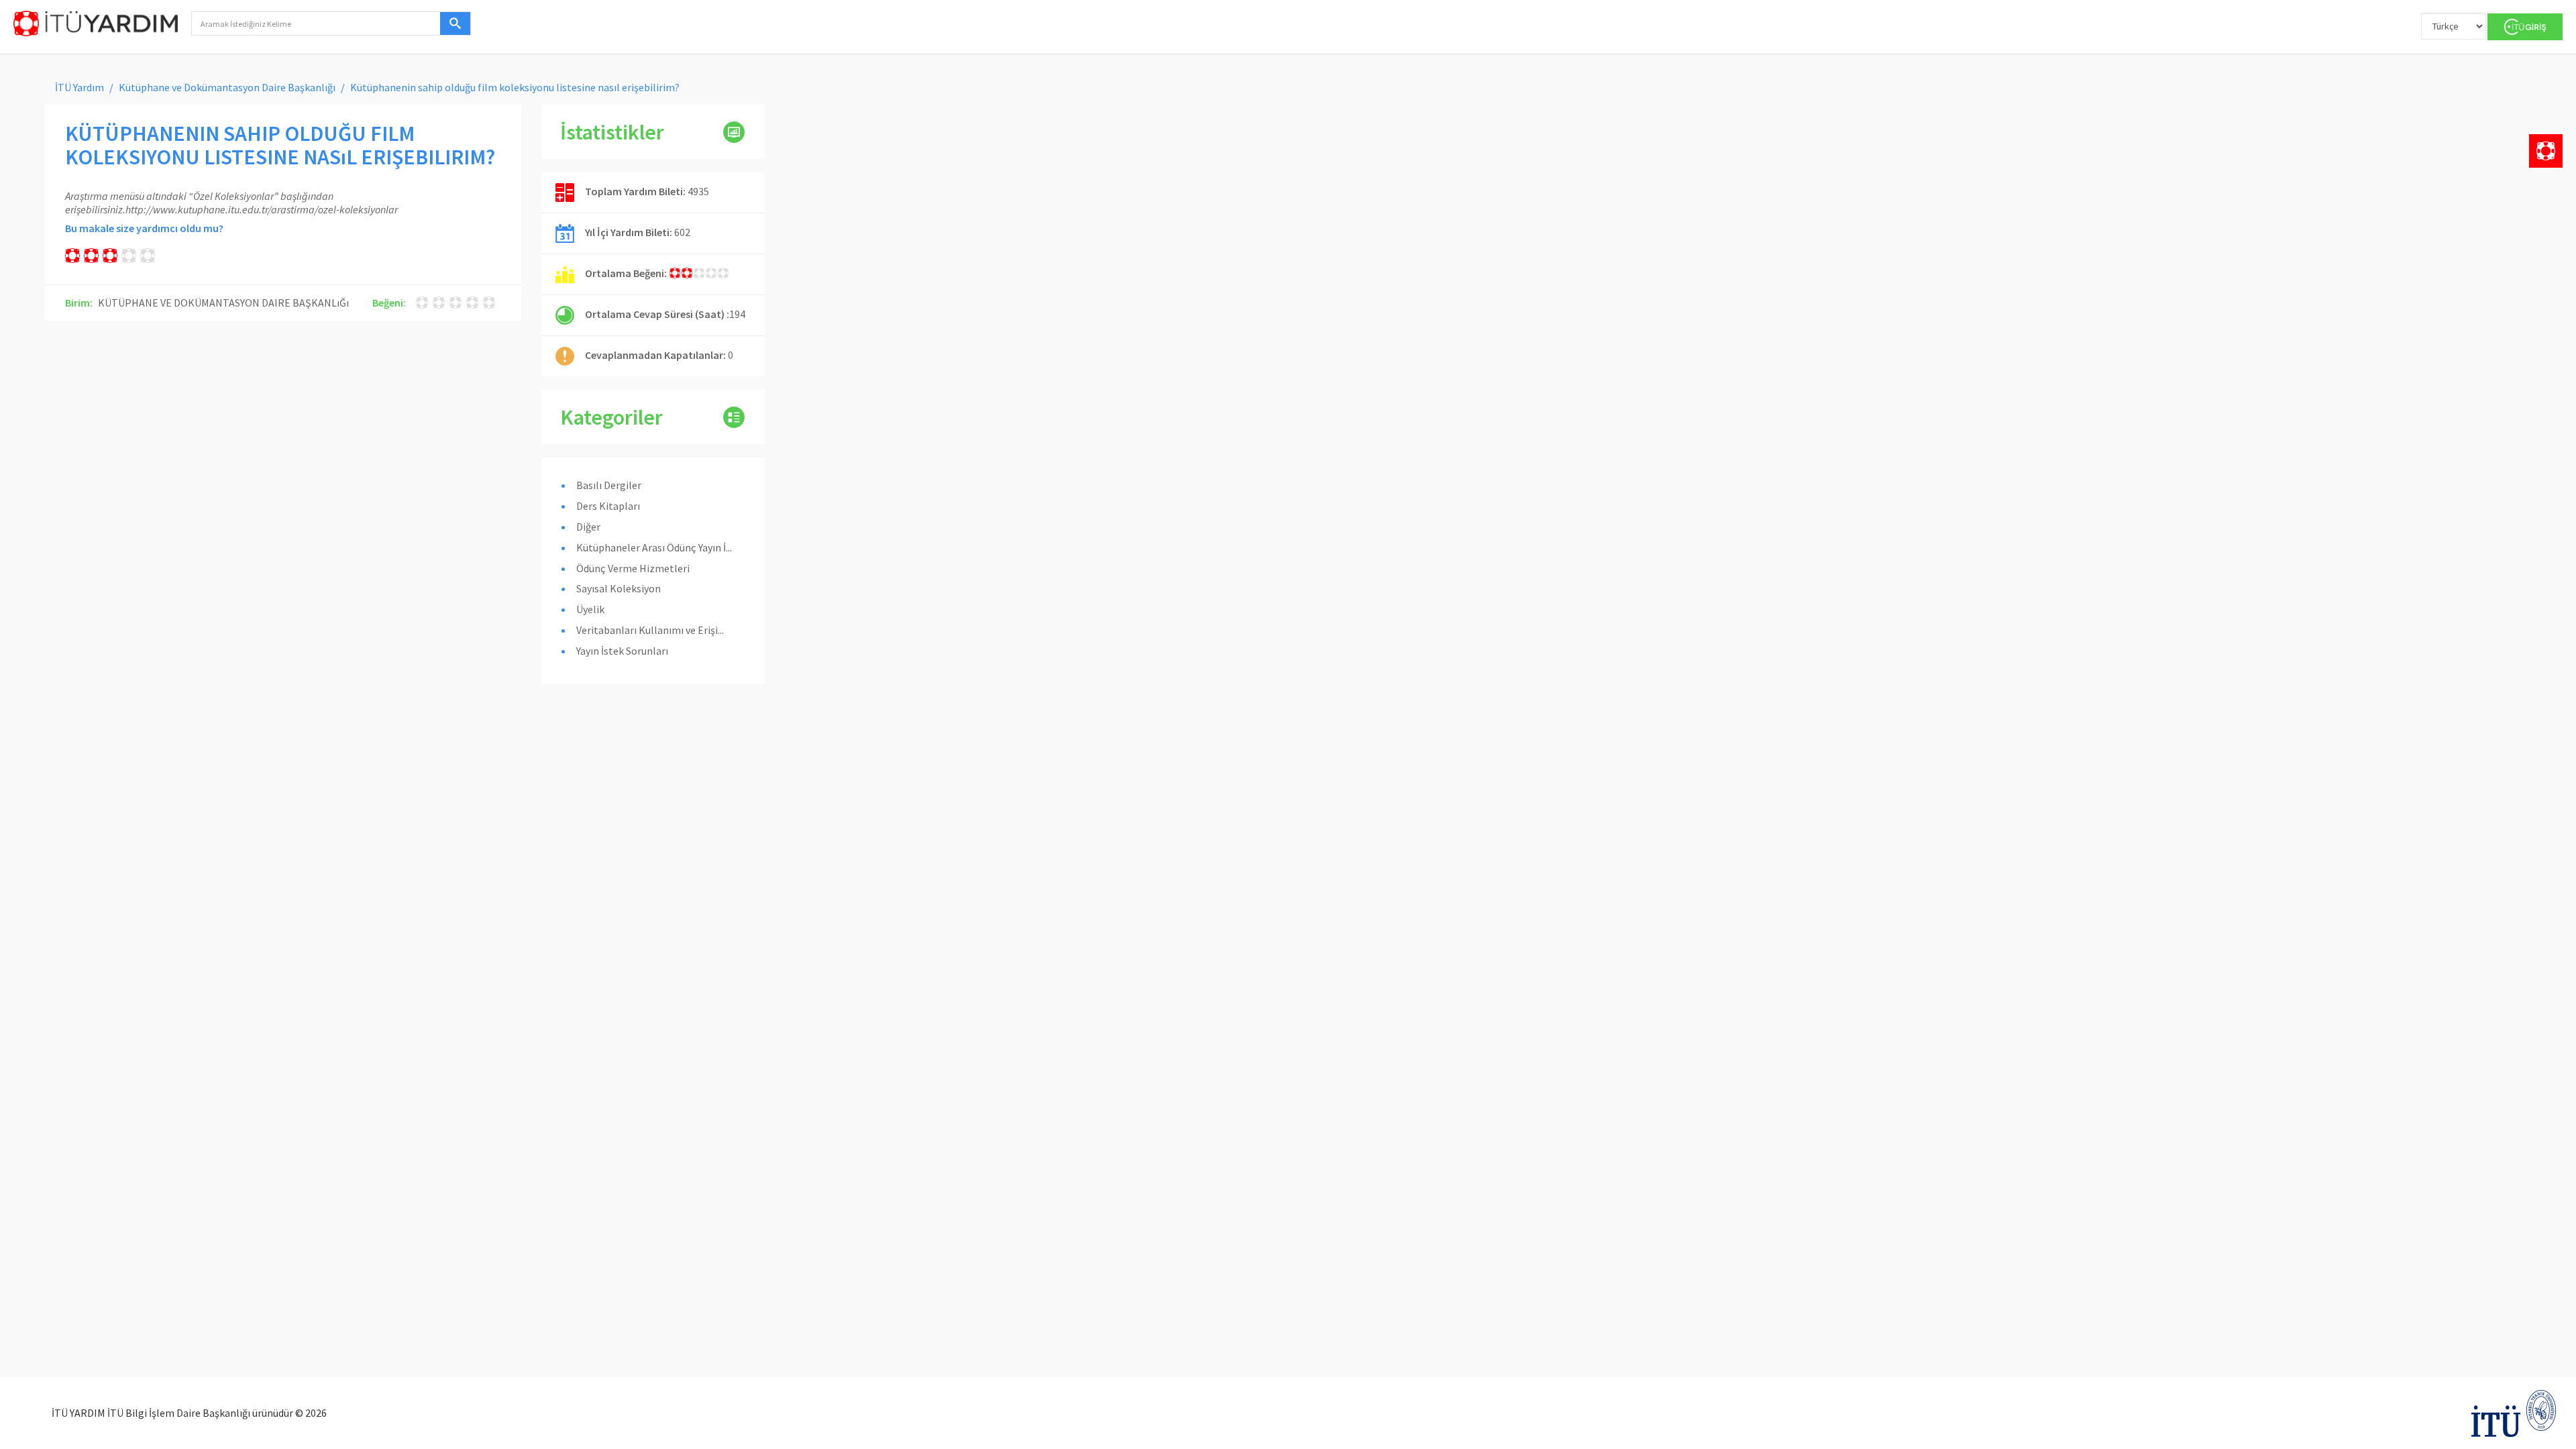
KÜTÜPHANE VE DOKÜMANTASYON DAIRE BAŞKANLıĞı (223, 303)
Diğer (588, 527)
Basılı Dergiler (609, 485)
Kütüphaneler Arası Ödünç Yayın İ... (654, 547)
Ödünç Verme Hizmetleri (633, 568)
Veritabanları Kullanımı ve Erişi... (650, 630)
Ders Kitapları (608, 506)
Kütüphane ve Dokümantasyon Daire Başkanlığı (227, 87)
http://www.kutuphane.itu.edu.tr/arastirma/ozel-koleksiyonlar (262, 209)
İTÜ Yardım (79, 87)
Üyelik (590, 609)
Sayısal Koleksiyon (619, 588)
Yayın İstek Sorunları (622, 651)
